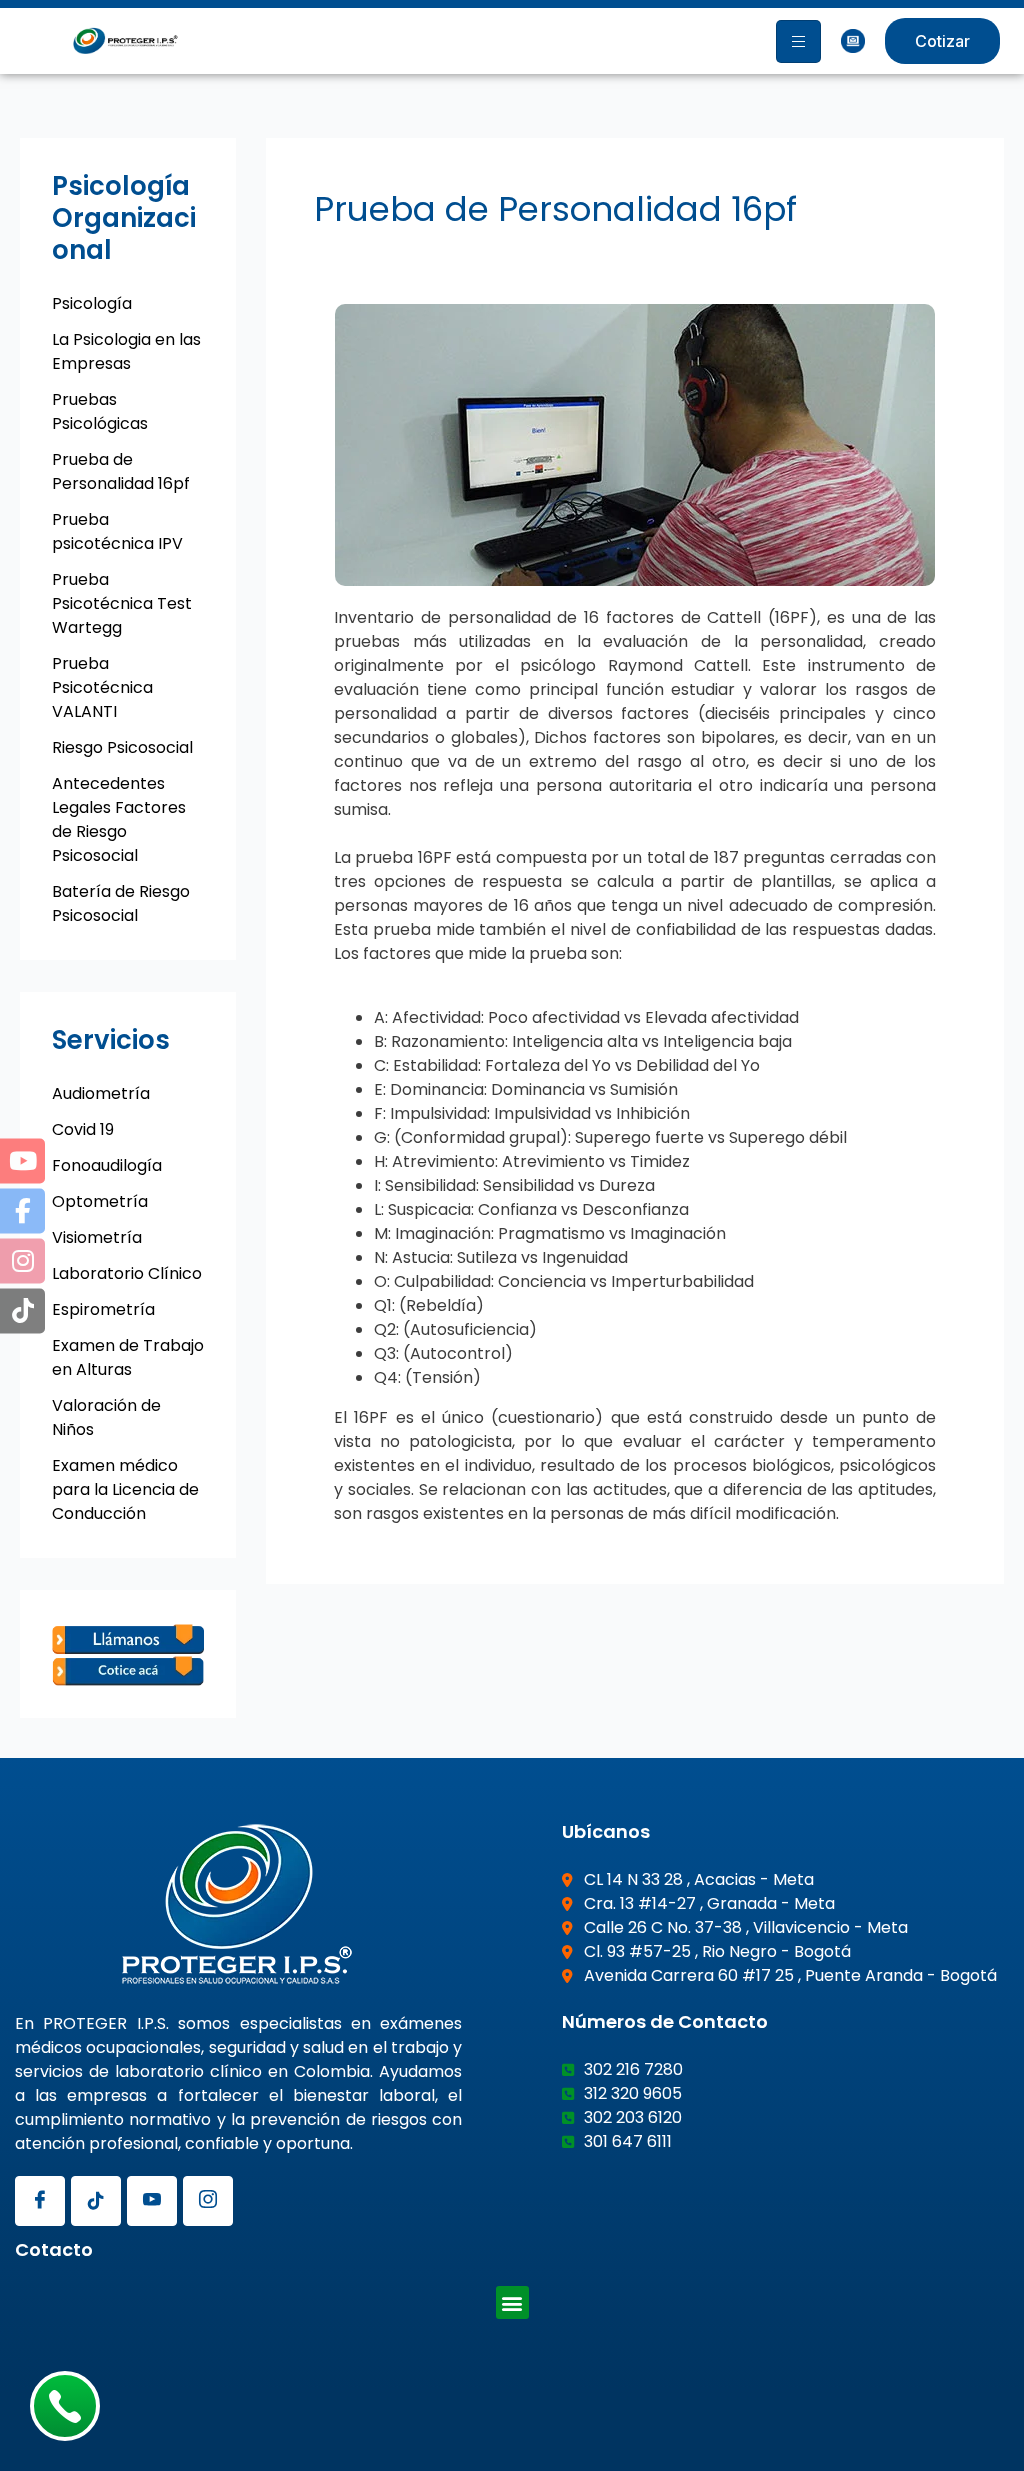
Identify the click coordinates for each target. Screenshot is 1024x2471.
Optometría (100, 1201)
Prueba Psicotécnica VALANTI (102, 687)
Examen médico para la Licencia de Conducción (125, 1489)
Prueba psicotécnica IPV (117, 531)
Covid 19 (83, 1129)
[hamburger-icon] (798, 41)
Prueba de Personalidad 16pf (121, 471)
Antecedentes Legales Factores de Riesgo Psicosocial (119, 819)
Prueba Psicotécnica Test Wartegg (122, 603)
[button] (512, 2302)
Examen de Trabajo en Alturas (128, 1357)
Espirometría (103, 1309)
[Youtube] (152, 2201)
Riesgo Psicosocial (122, 747)
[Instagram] (208, 2201)
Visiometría (97, 1237)
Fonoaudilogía (107, 1165)
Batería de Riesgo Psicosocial (121, 903)
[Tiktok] (96, 2201)
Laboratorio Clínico (127, 1273)
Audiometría (101, 1093)
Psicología (92, 303)
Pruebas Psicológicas (100, 411)
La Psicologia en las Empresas (126, 351)
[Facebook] (40, 2201)
